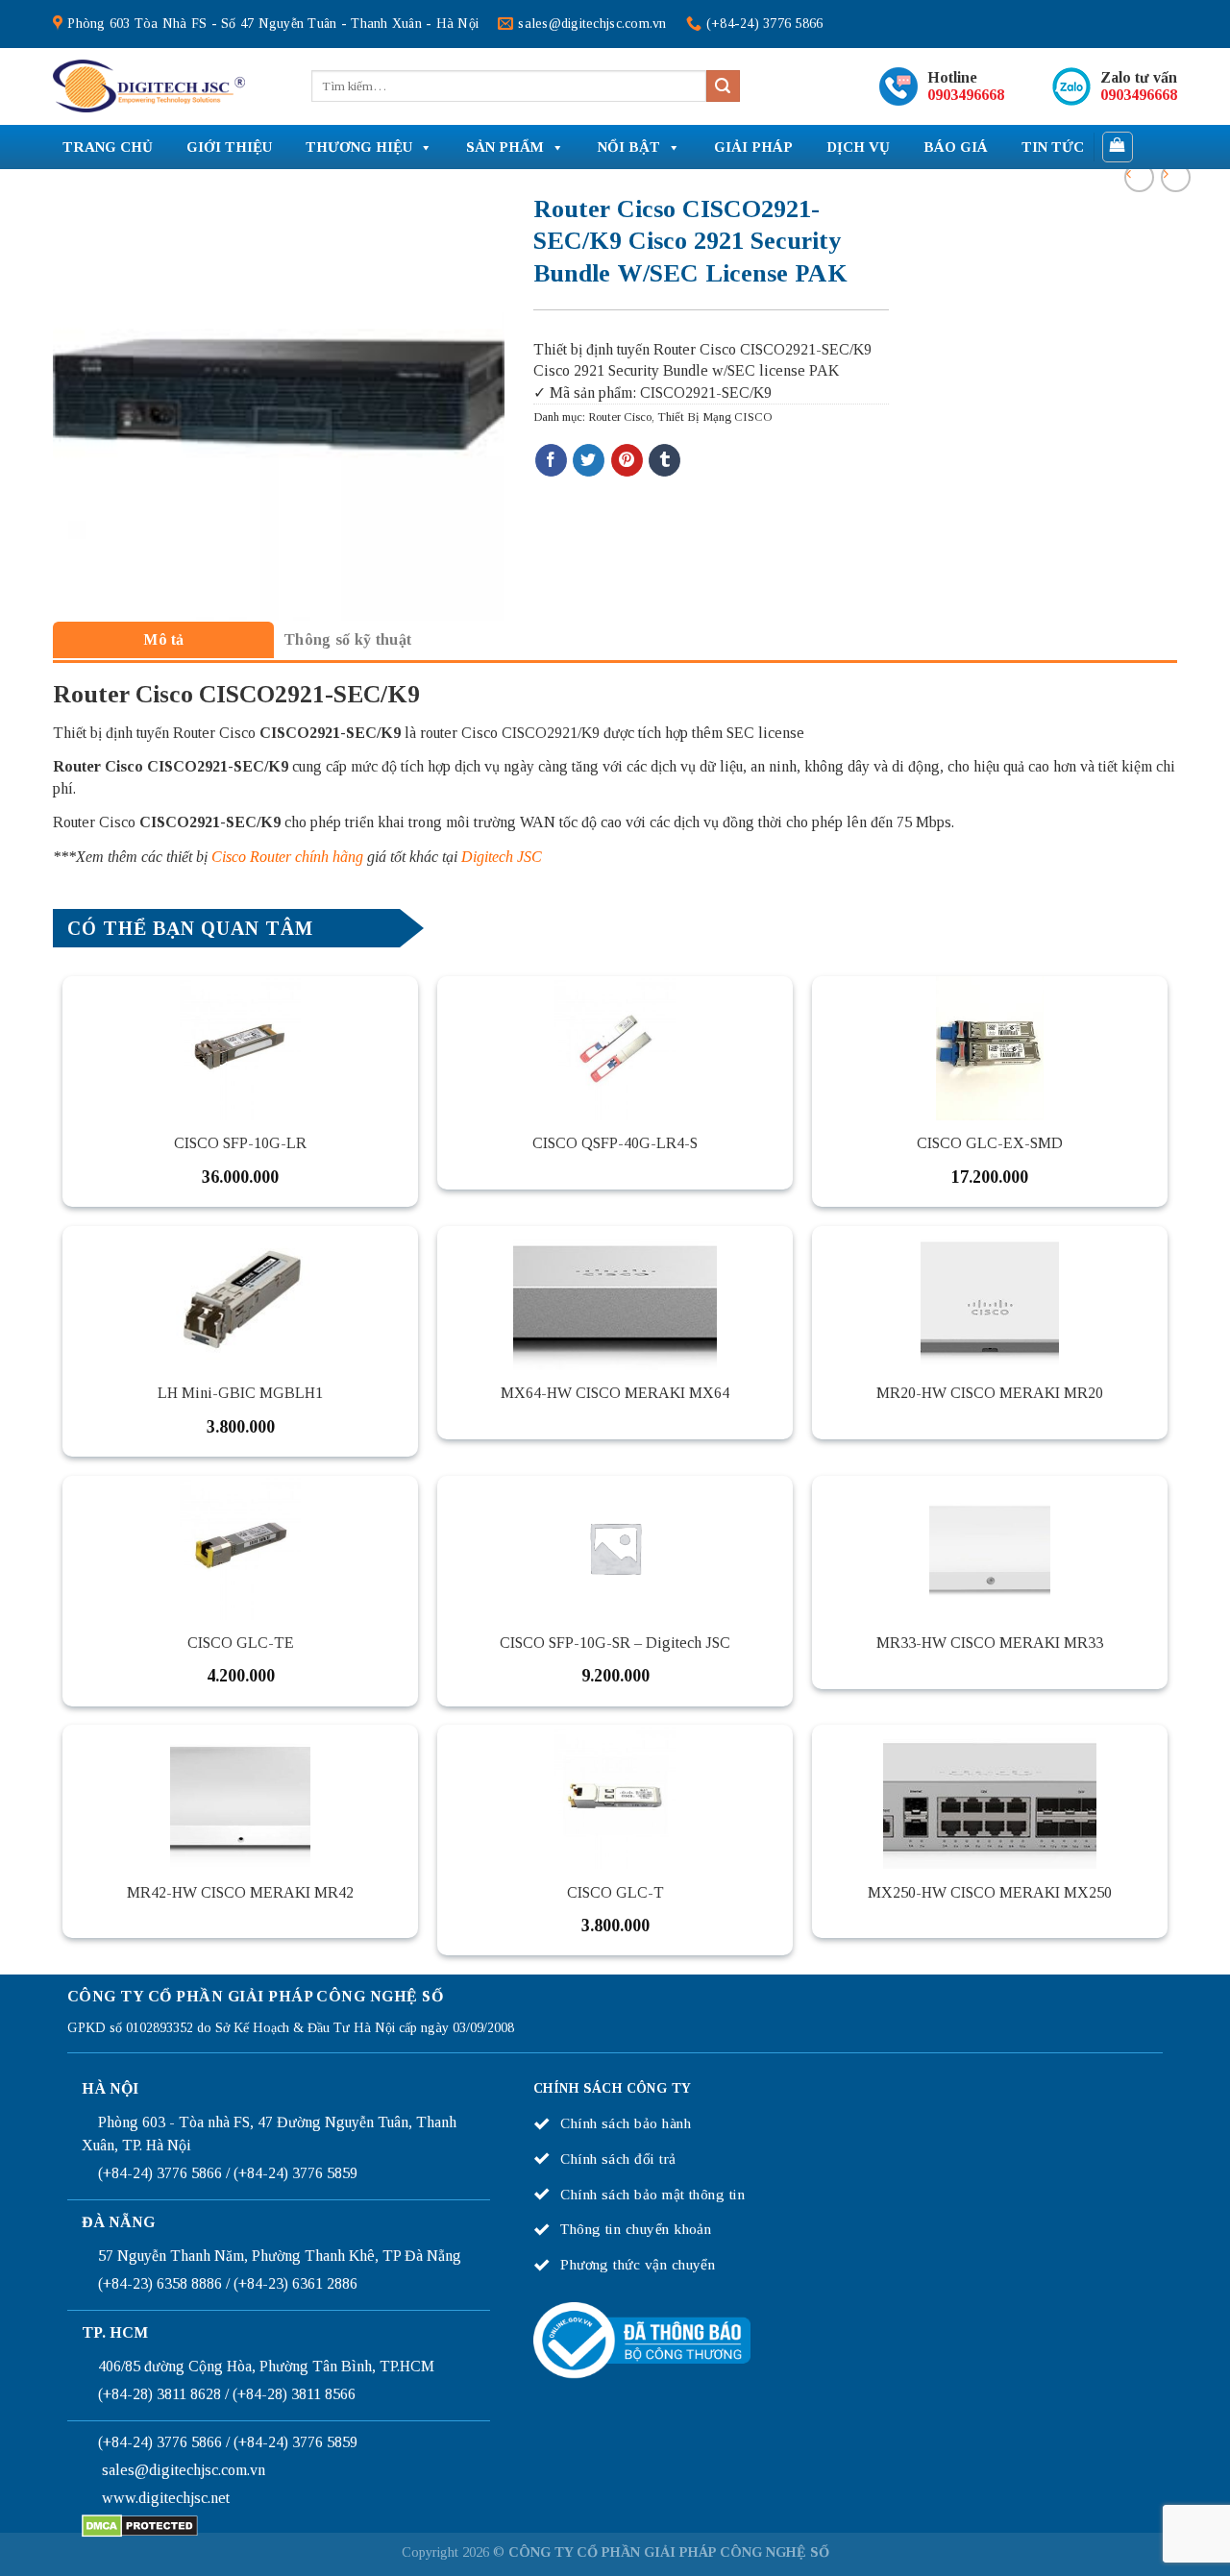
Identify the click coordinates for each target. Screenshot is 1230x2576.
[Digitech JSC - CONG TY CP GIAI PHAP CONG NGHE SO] (149, 86)
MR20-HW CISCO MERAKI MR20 (990, 1393)
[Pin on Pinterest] (627, 460)
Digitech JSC (502, 857)
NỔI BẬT (629, 147)
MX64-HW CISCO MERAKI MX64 (615, 1393)
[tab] (163, 639)
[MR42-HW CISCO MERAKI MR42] (240, 1797)
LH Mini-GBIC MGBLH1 (240, 1393)
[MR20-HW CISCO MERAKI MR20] (990, 1298)
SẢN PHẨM (505, 147)
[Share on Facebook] (551, 460)
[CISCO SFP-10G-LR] (240, 1048)
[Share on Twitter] (589, 460)
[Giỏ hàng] (1118, 147)
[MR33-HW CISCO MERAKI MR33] (990, 1548)
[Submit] (723, 86)
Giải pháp (753, 147)
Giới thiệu (229, 147)
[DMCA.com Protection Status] (140, 2525)
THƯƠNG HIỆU (359, 147)
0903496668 (966, 95)
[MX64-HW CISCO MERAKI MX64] (615, 1298)
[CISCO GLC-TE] (240, 1548)
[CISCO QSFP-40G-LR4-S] (615, 1048)
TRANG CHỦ (108, 147)
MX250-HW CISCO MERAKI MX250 (990, 1892)
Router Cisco (620, 417)
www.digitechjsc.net (166, 2498)
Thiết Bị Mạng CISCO (714, 417)
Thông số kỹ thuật (347, 639)
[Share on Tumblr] (664, 460)
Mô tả (164, 639)
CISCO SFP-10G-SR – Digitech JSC (615, 1643)
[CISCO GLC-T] (615, 1797)
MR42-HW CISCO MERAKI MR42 (240, 1892)
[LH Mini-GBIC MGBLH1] (240, 1298)
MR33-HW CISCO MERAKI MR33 (990, 1643)
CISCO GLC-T (615, 1892)
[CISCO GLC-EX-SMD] (990, 1048)
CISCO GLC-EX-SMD (990, 1143)
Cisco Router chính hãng (287, 857)
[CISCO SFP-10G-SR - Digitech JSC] (615, 1548)
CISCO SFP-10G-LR (240, 1143)
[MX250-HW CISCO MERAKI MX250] (990, 1797)
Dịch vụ (858, 147)
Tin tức (1053, 147)
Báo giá (956, 147)
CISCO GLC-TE (241, 1643)
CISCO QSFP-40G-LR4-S (615, 1143)
